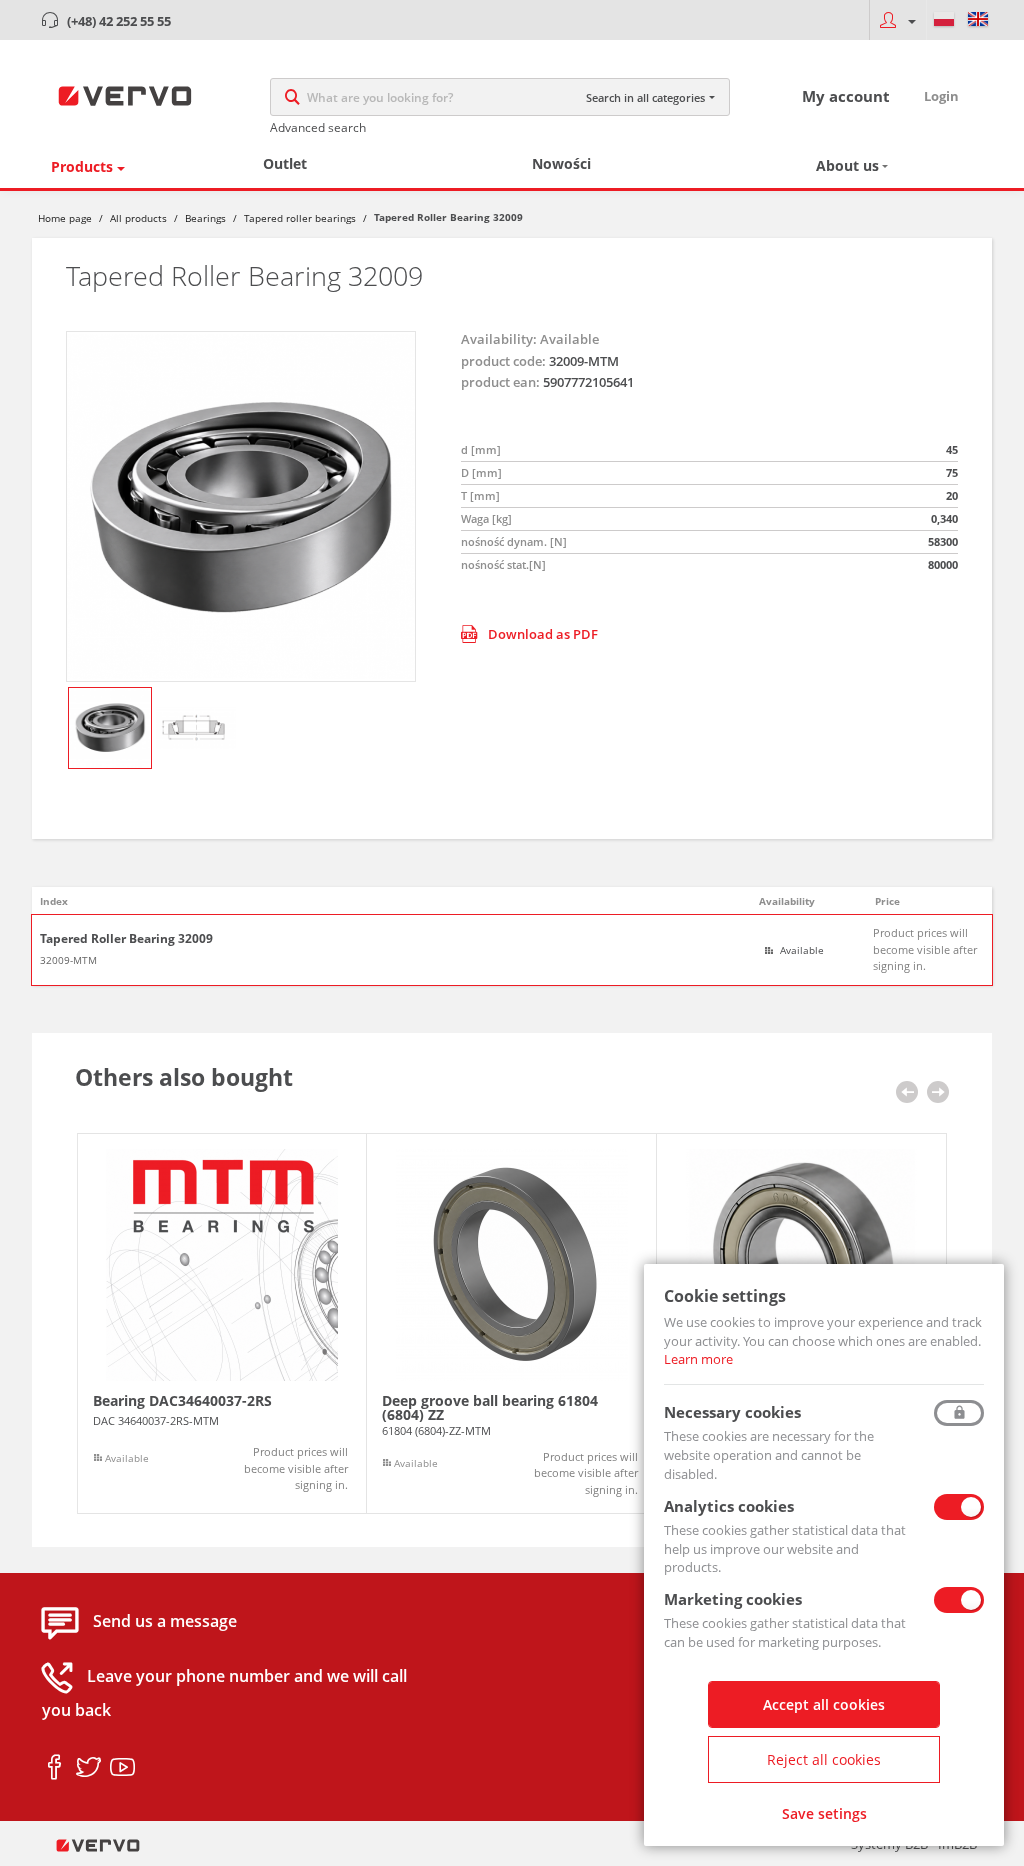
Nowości (561, 163)
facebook (54, 1768)
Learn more (698, 1359)
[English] (978, 20)
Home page (65, 218)
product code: (503, 361)
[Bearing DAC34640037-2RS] (222, 1324)
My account (846, 96)
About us (847, 165)
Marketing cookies (733, 1599)
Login (941, 96)
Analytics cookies (729, 1506)
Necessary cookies (732, 1412)
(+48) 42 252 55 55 (119, 21)
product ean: (500, 382)
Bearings (205, 218)
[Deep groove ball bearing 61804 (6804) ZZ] (511, 1324)
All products (138, 218)
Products (82, 166)
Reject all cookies (824, 1759)
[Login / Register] (897, 20)
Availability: (499, 339)
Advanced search (318, 127)
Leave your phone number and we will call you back (224, 1694)
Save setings (824, 1813)
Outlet (285, 163)
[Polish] (944, 20)
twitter (88, 1768)
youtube (122, 1768)
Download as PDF (543, 634)
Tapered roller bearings (300, 218)
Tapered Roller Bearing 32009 (126, 939)
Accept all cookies (824, 1704)
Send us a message (165, 1622)
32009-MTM (68, 960)
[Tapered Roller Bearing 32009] (241, 506)
